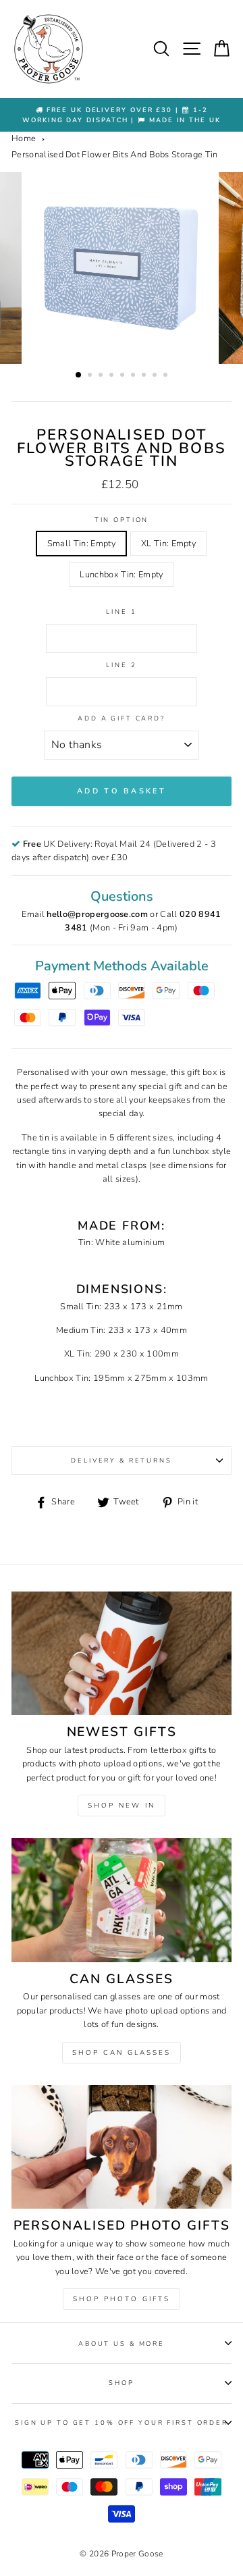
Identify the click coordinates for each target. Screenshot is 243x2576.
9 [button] (167, 376)
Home (24, 138)
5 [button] (124, 376)
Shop (121, 2383)
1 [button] (79, 375)
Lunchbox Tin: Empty (121, 575)
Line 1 (121, 611)
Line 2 (121, 665)
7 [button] (145, 376)
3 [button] (102, 376)
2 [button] (91, 376)
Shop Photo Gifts (122, 2299)
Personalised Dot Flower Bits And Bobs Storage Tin (115, 155)
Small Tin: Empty (81, 544)
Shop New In (122, 1806)
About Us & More (122, 2343)
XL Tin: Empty (168, 544)
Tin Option (122, 520)
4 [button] (113, 376)
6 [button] (134, 376)
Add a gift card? (122, 718)
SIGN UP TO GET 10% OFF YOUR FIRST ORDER (122, 2422)
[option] (122, 115)
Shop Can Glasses (122, 2053)
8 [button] (156, 376)
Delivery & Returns (122, 1460)
